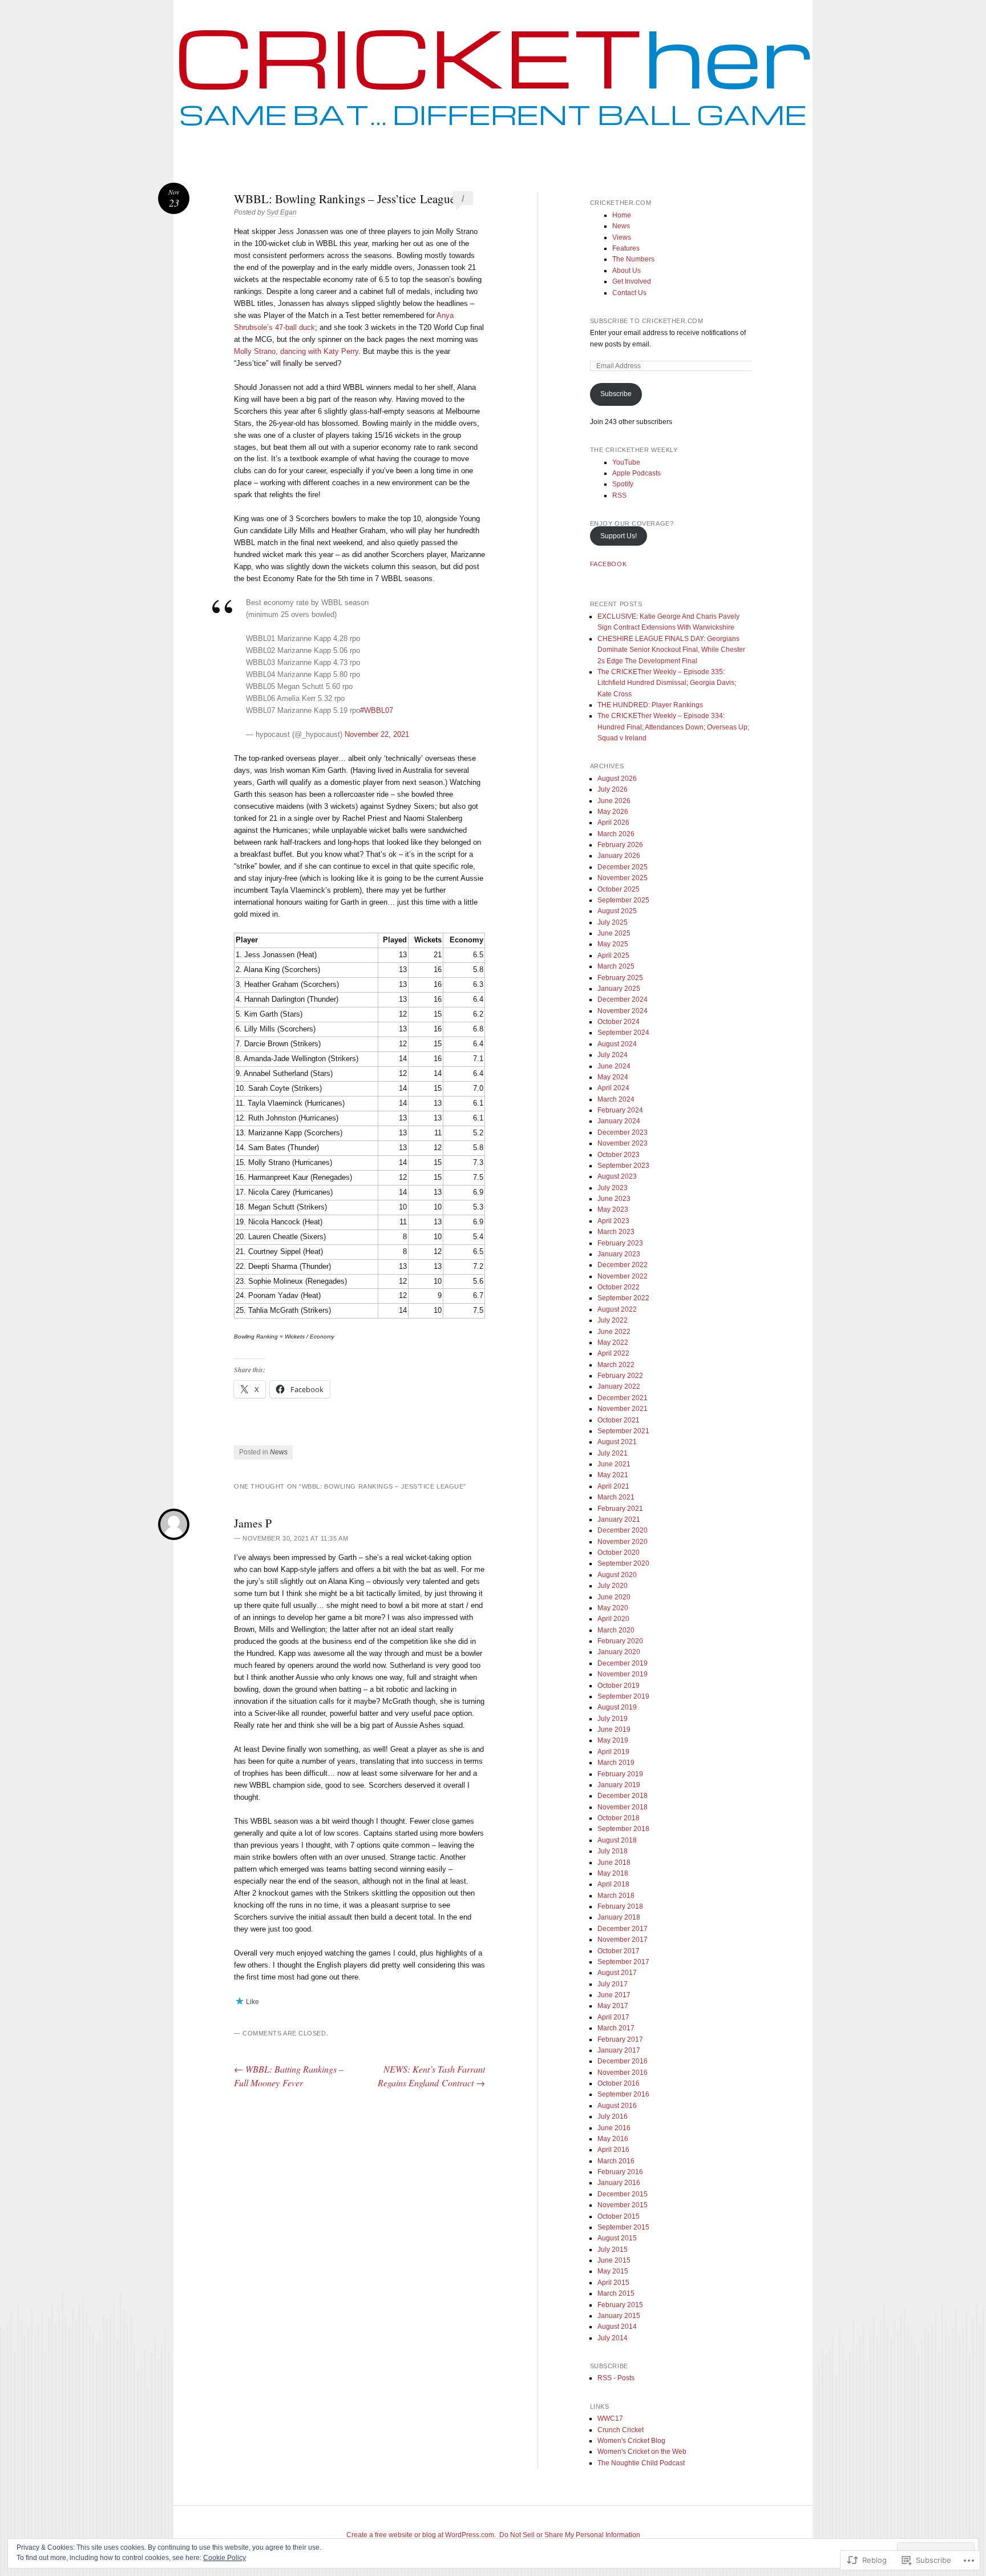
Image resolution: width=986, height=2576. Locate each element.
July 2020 (613, 1586)
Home (622, 215)
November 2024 (623, 1011)
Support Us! (619, 536)
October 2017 (619, 1951)
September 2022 (623, 1298)
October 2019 (619, 1686)
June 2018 (614, 1863)
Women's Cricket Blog (631, 2441)
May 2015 (613, 2271)
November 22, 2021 (377, 734)
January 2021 (619, 1519)
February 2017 (620, 2039)
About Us (627, 271)
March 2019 (616, 1763)
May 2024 (613, 1077)
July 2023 (613, 1188)
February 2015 (620, 2305)
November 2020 (623, 1542)
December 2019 (623, 1663)
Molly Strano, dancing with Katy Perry (296, 351)
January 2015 (619, 2316)
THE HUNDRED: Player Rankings (650, 705)
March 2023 (616, 1232)
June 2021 (614, 1464)
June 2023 (614, 1199)
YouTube (626, 462)
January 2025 (619, 989)
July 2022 (613, 1320)
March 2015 (616, 2293)
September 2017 (623, 1962)
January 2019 (619, 1785)
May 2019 (613, 1740)
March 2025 (616, 966)
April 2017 (613, 2017)
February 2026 (620, 845)
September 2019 (623, 1696)
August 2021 (617, 1442)
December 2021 (623, 1398)
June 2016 (614, 2128)
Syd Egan (282, 212)
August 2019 (617, 1707)
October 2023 (619, 1155)
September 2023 (623, 1166)
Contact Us (629, 293)
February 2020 (620, 1641)
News (279, 1452)
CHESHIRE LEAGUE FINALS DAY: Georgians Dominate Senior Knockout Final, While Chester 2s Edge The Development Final (671, 650)
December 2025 (623, 867)
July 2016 (613, 2117)
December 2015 (623, 2194)
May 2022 (613, 1343)
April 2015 (613, 2283)
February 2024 (620, 1110)
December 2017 (623, 1929)
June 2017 (614, 1995)
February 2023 (620, 1243)
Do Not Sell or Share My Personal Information (570, 2535)
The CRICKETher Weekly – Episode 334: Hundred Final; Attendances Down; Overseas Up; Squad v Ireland (673, 727)
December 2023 (623, 1132)
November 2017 (623, 1940)
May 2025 (613, 944)
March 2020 (616, 1630)
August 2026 (617, 779)
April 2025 (613, 956)
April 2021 (613, 1486)
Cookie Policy (225, 2558)
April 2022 (613, 1353)
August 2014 (617, 2327)
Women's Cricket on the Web (642, 2452)
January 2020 (619, 1652)
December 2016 (623, 2061)
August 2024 (617, 1044)
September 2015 (623, 2227)
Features (626, 248)
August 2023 (617, 1176)
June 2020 (614, 1597)
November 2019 (623, 1674)
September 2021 (623, 1431)
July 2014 (613, 2338)
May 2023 (613, 1210)
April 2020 (613, 1619)
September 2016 (623, 2094)
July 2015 (613, 2250)
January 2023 (619, 1254)
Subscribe (616, 394)
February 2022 (620, 1376)
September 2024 (623, 1033)
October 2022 (619, 1287)
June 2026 (614, 801)
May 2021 (613, 1475)
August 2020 (617, 1575)
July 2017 (613, 1984)
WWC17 (610, 2418)
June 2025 (614, 933)
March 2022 (616, 1365)
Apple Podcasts (637, 473)
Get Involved (632, 281)
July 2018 (613, 1851)
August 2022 (617, 1309)
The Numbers (633, 259)
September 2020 (623, 1563)
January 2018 (619, 1917)
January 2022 (619, 1386)
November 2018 (623, 1807)
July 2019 (613, 1719)
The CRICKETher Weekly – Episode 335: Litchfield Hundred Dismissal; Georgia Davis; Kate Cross (667, 683)
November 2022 (623, 1276)
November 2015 (623, 2205)
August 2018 (617, 1840)
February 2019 (620, 1774)
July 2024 (613, 1055)
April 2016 (613, 2150)
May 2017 (613, 2006)
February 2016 (620, 2172)
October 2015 (619, 2216)
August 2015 (617, 2238)
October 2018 (619, 1818)
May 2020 (613, 1608)
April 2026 (613, 823)
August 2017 (617, 1973)
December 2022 (623, 1265)
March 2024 (616, 1099)
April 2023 (613, 1221)
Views (622, 237)
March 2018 (616, 1896)
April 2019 (613, 1752)
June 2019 (614, 1730)
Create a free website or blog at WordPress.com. (421, 2535)
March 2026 (616, 834)
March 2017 (616, 2028)
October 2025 (619, 889)
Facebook (608, 564)
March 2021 (616, 1497)
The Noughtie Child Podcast (641, 2463)
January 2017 (619, 2050)
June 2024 (614, 1066)
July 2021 (613, 1453)
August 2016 (617, 2106)
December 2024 (623, 999)
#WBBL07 (377, 710)
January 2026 (619, 856)
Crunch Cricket (621, 2430)
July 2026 (613, 789)
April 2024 (613, 1088)
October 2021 (619, 1420)
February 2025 (620, 978)
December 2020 (623, 1530)
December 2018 (623, 1796)
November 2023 (623, 1143)
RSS (619, 495)
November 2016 (623, 2073)
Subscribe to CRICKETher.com (647, 321)
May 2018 (613, 1873)
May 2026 (613, 812)
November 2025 (623, 878)
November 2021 (623, 1409)
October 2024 (619, 1022)
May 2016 (613, 2139)
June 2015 (614, 2260)
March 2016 (616, 2161)
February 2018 (620, 1906)
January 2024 (619, 1121)
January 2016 (619, 2183)
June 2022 (614, 1332)
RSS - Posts (616, 2378)
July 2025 (613, 922)
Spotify (623, 484)
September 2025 (623, 900)
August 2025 (617, 911)
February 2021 (620, 1509)
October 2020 (619, 1553)
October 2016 (619, 2083)
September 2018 (623, 1829)
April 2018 (613, 1884)
